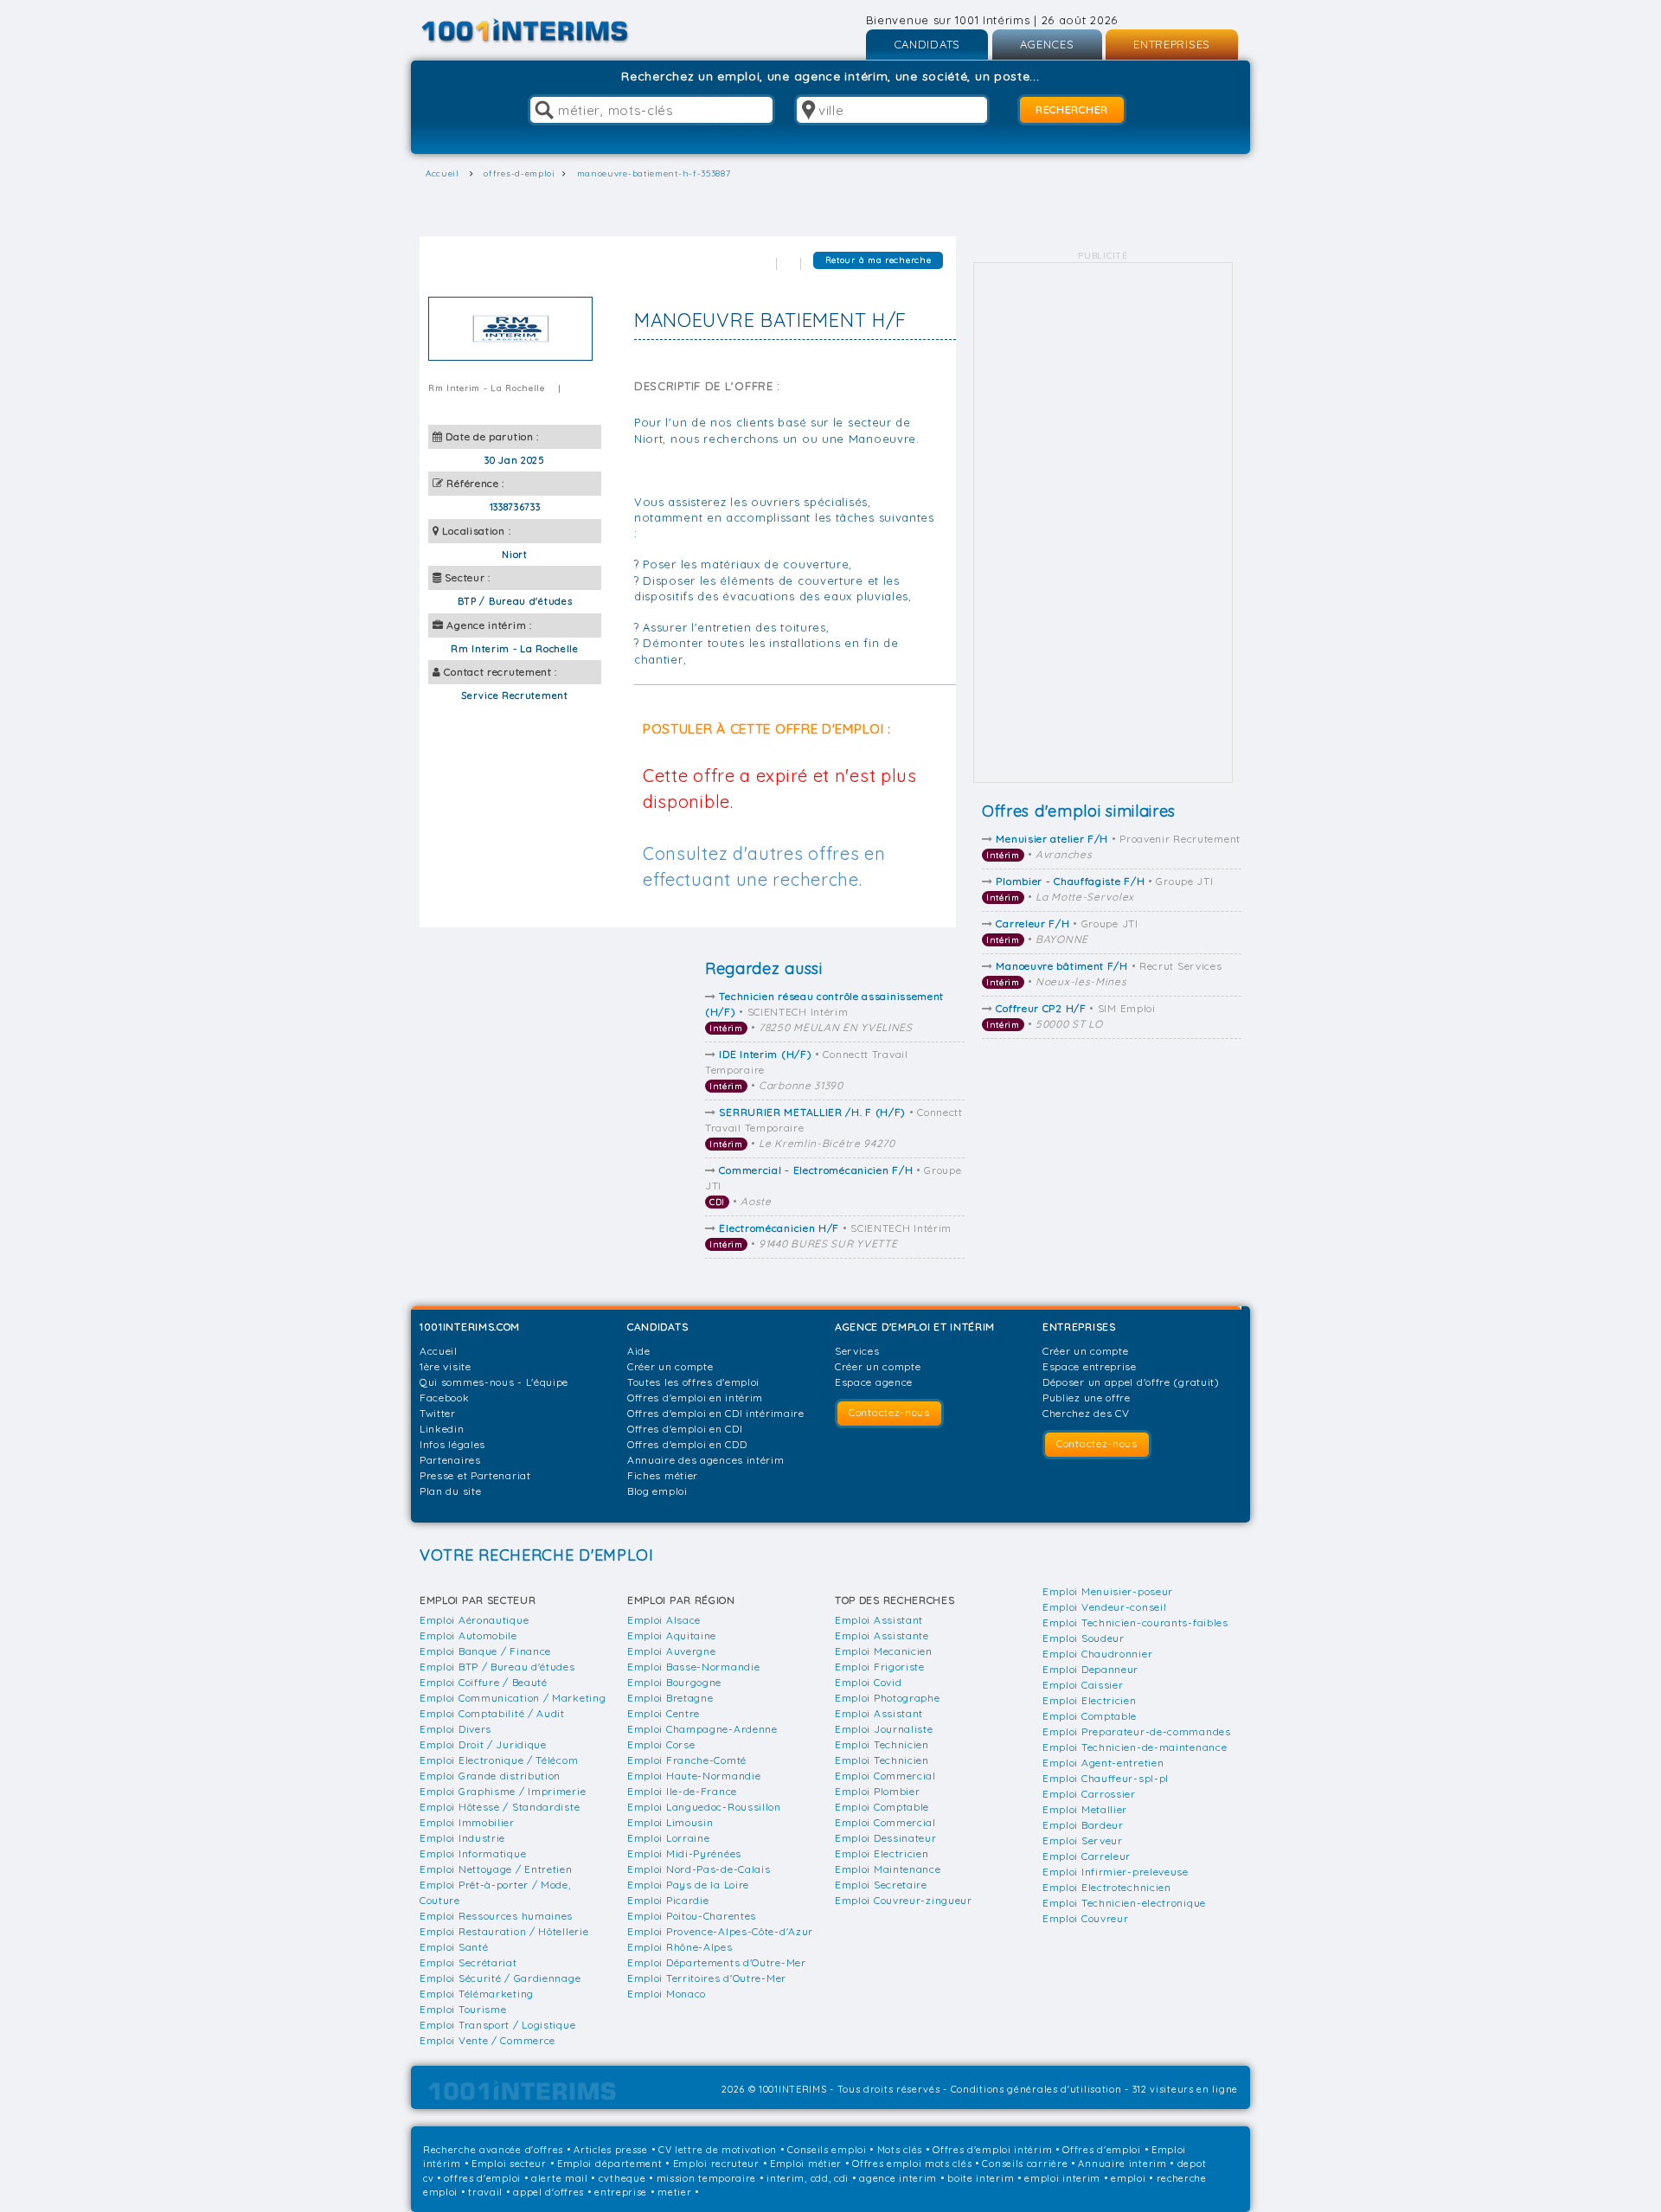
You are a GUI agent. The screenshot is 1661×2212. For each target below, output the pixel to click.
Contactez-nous (889, 1412)
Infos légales (452, 1444)
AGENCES (1047, 44)
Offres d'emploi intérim (992, 2150)
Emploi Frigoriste (880, 1667)
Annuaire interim (1122, 2164)
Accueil (439, 1351)
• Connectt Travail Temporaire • (807, 1070)
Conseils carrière (1025, 2164)
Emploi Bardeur (1083, 1825)
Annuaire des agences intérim (706, 1460)
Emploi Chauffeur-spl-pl (1106, 1778)
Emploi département (610, 2164)
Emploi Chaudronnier (1097, 1654)
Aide (639, 1351)
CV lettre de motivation (718, 2150)
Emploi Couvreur (1086, 1918)
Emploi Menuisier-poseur (1108, 1591)
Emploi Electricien (882, 1853)
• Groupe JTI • (1100, 889)
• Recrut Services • (1104, 974)
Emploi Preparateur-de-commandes (1137, 1731)
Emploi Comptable (882, 1807)
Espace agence (874, 1382)
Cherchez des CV (1086, 1413)
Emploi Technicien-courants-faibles (1135, 1622)
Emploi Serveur (1083, 1840)
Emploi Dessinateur (886, 1838)
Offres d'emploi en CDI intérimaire (716, 1413)
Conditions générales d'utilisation (1036, 2089)
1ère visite (446, 1366)
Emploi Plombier (878, 1791)
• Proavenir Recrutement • (1113, 846)
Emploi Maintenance (888, 1869)
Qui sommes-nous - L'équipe (494, 1382)
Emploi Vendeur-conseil (1104, 1607)
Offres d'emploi (1102, 2150)
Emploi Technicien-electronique (1124, 1903)
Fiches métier (663, 1475)
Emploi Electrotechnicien (1107, 1887)
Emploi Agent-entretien (1103, 1763)
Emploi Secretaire (881, 1885)
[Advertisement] (1103, 523)
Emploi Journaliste (884, 1729)
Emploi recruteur (716, 2164)
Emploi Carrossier (1089, 1794)
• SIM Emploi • (1071, 1016)
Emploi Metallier (1085, 1809)
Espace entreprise (1090, 1366)
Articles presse (611, 2150)
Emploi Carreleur (1087, 1856)
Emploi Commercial (885, 1776)
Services (857, 1351)
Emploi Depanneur (1090, 1669)
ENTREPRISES (1172, 44)
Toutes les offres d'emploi (693, 1382)
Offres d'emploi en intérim (695, 1398)
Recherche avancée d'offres (493, 2150)
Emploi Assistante (882, 1635)
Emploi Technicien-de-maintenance (1135, 1747)
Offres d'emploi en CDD (687, 1444)
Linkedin (442, 1429)
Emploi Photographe (888, 1698)
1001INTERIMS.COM (470, 1327)
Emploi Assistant (879, 1620)
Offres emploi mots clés (912, 2164)
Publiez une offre (1087, 1398)
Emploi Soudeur (1084, 1638)
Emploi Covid (868, 1682)
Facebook (445, 1398)
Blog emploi (657, 1491)
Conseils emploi (827, 2150)
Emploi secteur (509, 2164)
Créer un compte (670, 1366)
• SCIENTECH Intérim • (824, 1012)
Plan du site (450, 1491)
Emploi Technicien (882, 1744)
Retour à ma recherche (879, 260)
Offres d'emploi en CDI (685, 1429)
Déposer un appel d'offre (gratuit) (1131, 1382)
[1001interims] (544, 31)
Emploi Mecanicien (884, 1651)
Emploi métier (806, 2164)
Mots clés (900, 2150)
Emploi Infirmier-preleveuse (1116, 1872)
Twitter (438, 1413)
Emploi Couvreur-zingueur (904, 1900)
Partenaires (450, 1460)
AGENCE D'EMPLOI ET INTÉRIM (915, 1327)
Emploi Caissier (1083, 1685)
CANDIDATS (927, 44)
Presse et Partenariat (475, 1475)
